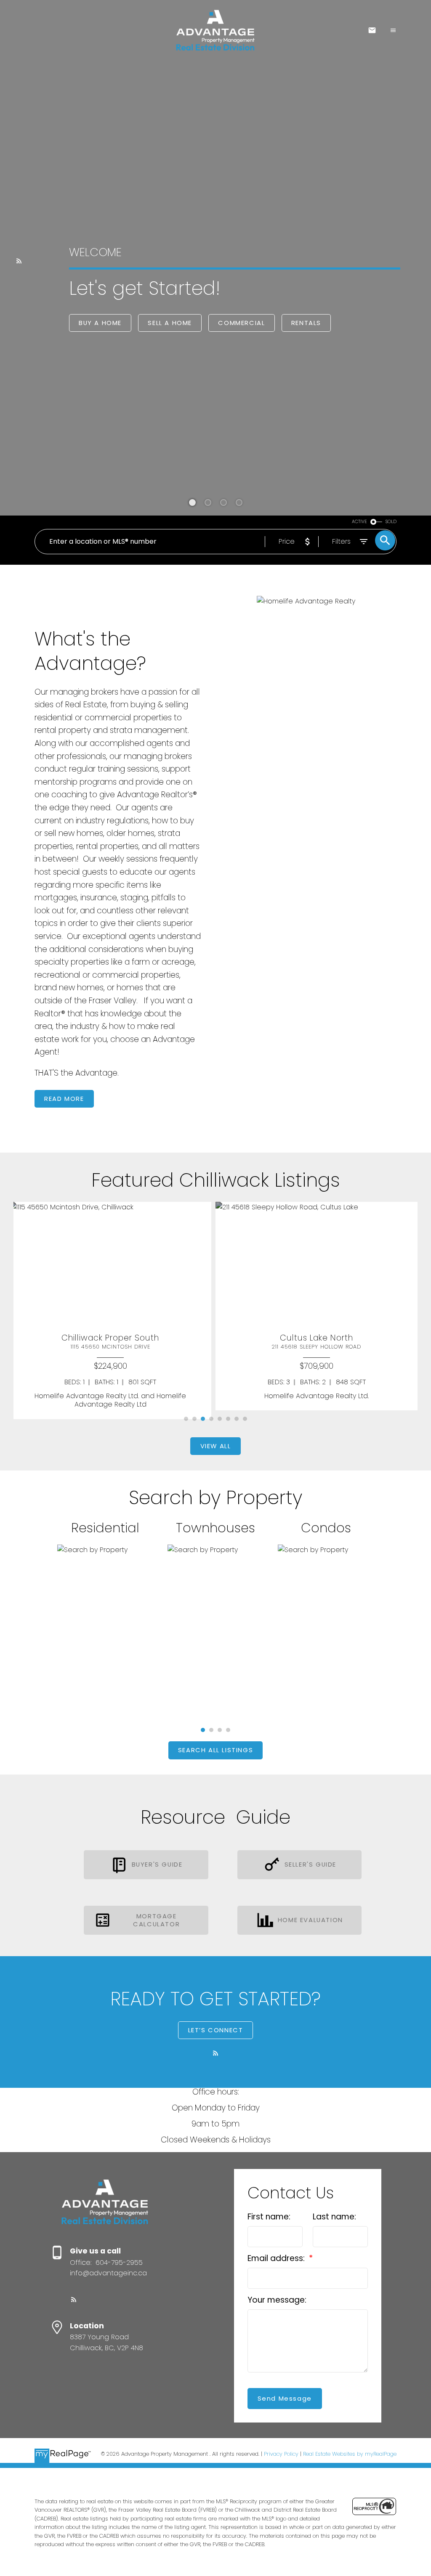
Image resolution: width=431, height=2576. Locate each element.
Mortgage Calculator (156, 1920)
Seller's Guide (310, 1865)
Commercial (241, 323)
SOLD (391, 522)
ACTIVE (359, 522)
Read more (64, 1099)
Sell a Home (170, 323)
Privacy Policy (281, 2454)
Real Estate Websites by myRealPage (350, 2454)
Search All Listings (215, 1750)
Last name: (334, 2217)
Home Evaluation (310, 1920)
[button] (19, 261)
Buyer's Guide (157, 1865)
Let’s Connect (216, 2030)
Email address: (277, 2258)
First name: (269, 2217)
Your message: (277, 2300)
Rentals (306, 323)
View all (216, 1446)
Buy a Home (100, 323)
